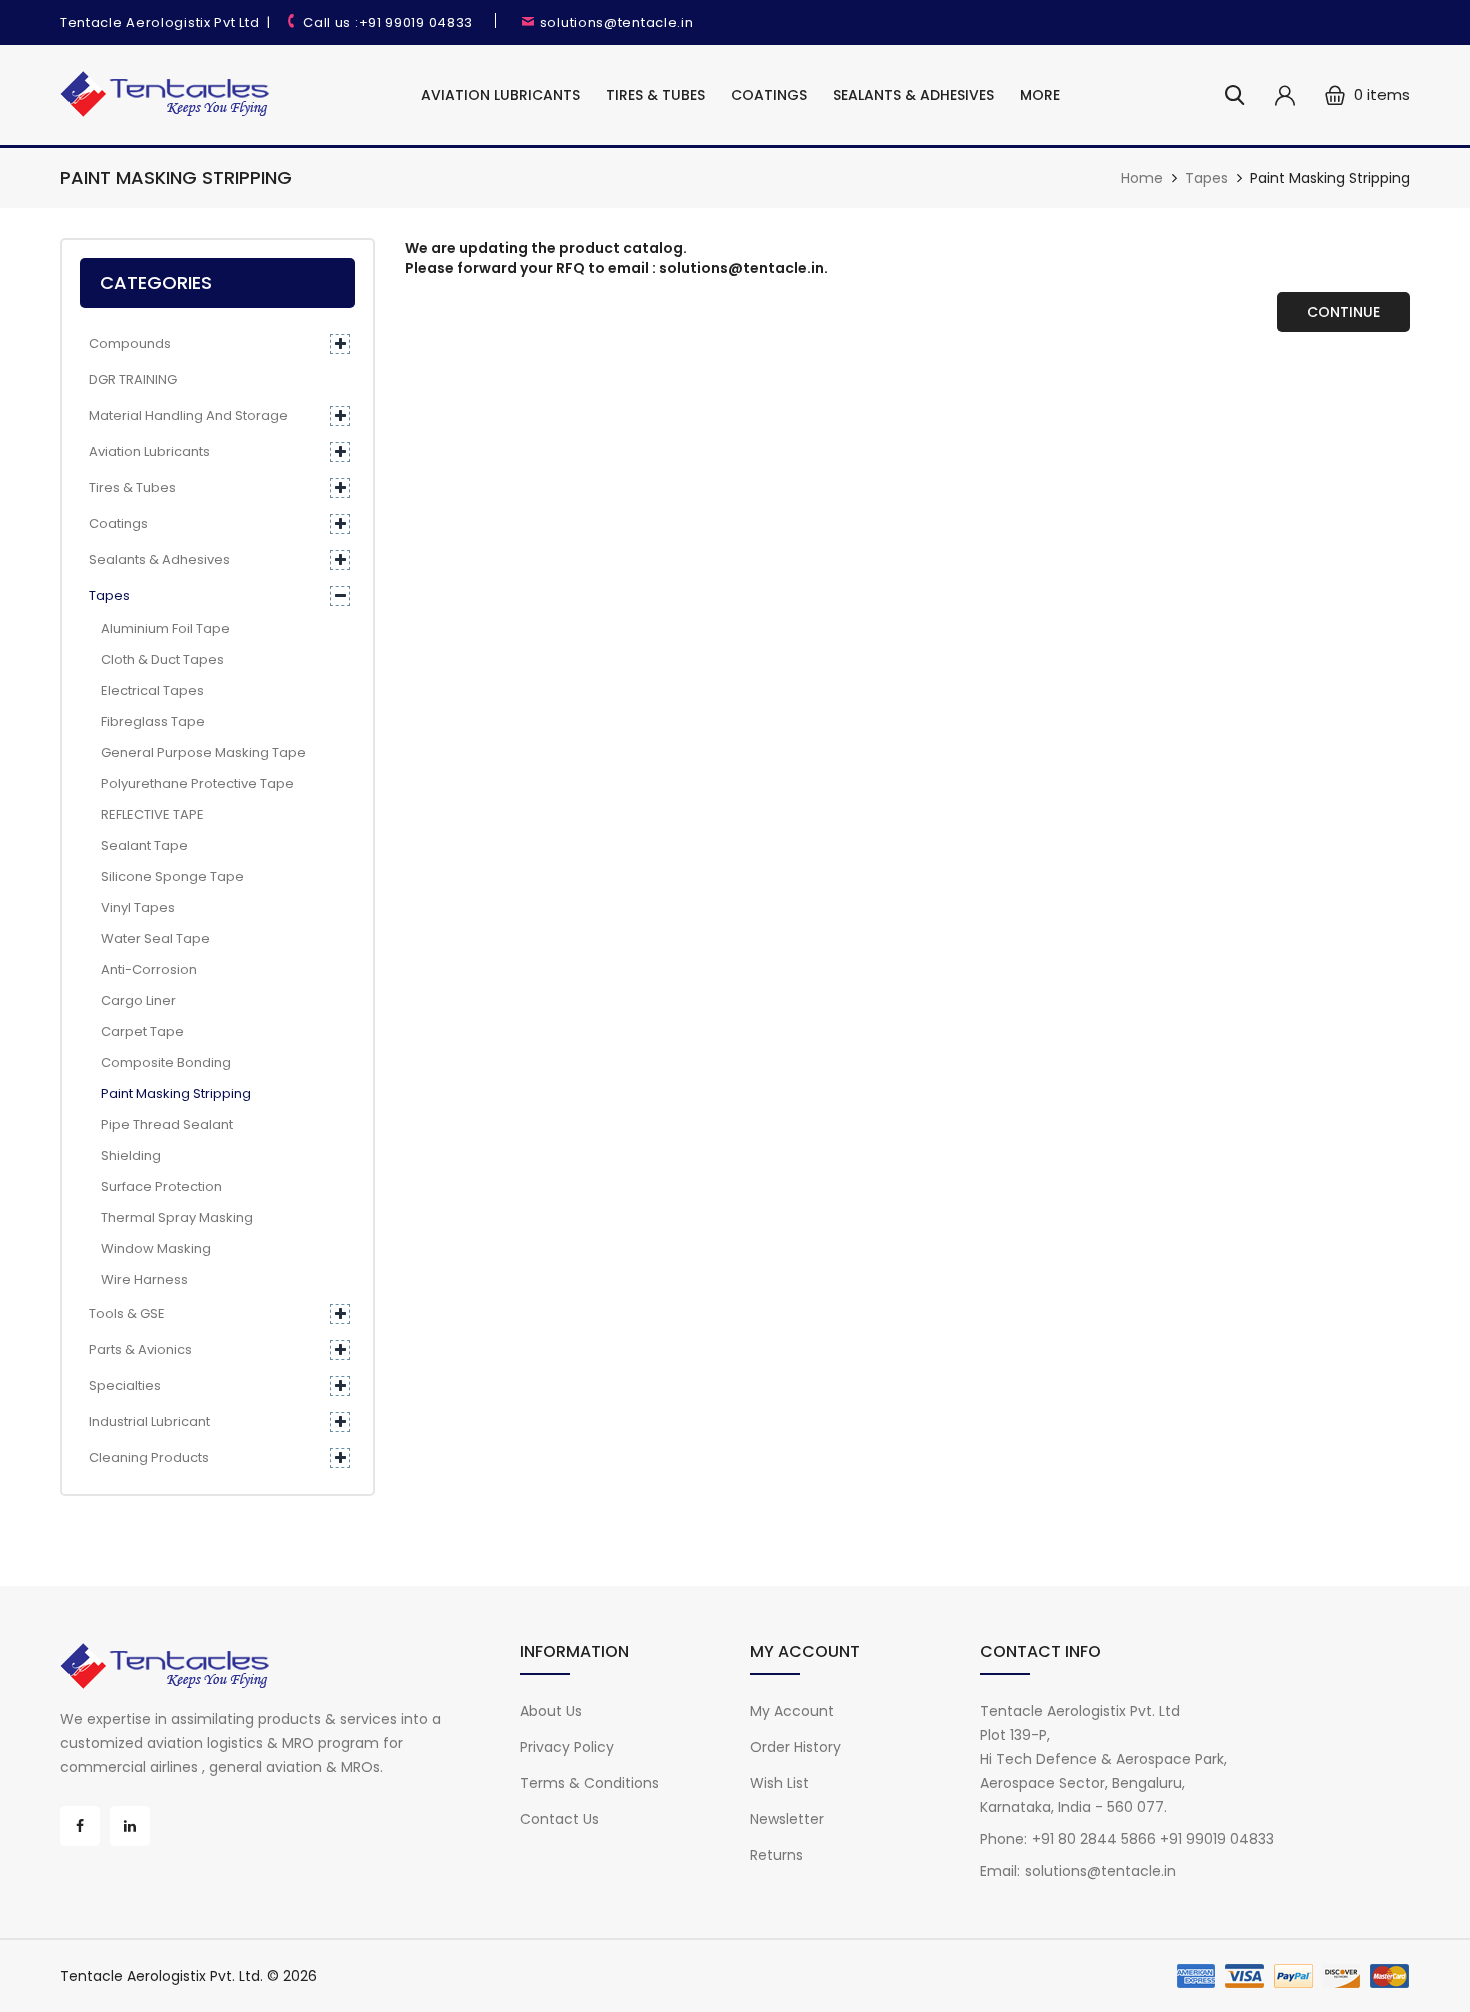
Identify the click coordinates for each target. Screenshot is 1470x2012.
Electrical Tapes (146, 690)
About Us (551, 1711)
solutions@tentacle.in (617, 22)
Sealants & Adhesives (913, 95)
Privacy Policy (567, 1747)
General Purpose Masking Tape (197, 752)
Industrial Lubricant (149, 1421)
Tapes (1206, 178)
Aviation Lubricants (500, 95)
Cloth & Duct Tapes (156, 659)
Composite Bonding (160, 1062)
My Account (792, 1711)
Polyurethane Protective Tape (191, 783)
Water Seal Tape (149, 938)
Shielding (125, 1155)
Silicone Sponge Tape (166, 876)
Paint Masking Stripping (1330, 178)
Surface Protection (155, 1186)
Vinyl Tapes (132, 907)
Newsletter (787, 1819)
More (1040, 95)
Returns (776, 1855)
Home (1142, 178)
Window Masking (150, 1248)
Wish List (779, 1783)
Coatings (769, 95)
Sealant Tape (138, 845)
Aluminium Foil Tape (159, 628)
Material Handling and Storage (188, 415)
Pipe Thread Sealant (161, 1124)
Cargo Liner (132, 1000)
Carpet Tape (136, 1031)
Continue (1343, 312)
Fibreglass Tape (147, 721)
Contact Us (559, 1819)
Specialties (125, 1385)
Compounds (130, 343)
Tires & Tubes (655, 95)
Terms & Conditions (589, 1783)
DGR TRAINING (133, 379)
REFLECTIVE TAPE (146, 814)
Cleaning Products (149, 1457)
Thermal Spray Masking (171, 1217)
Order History (795, 1747)
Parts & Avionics (140, 1349)
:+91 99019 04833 (414, 22)
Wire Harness (138, 1279)
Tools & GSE (127, 1313)
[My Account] (1285, 95)
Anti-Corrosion (143, 969)
